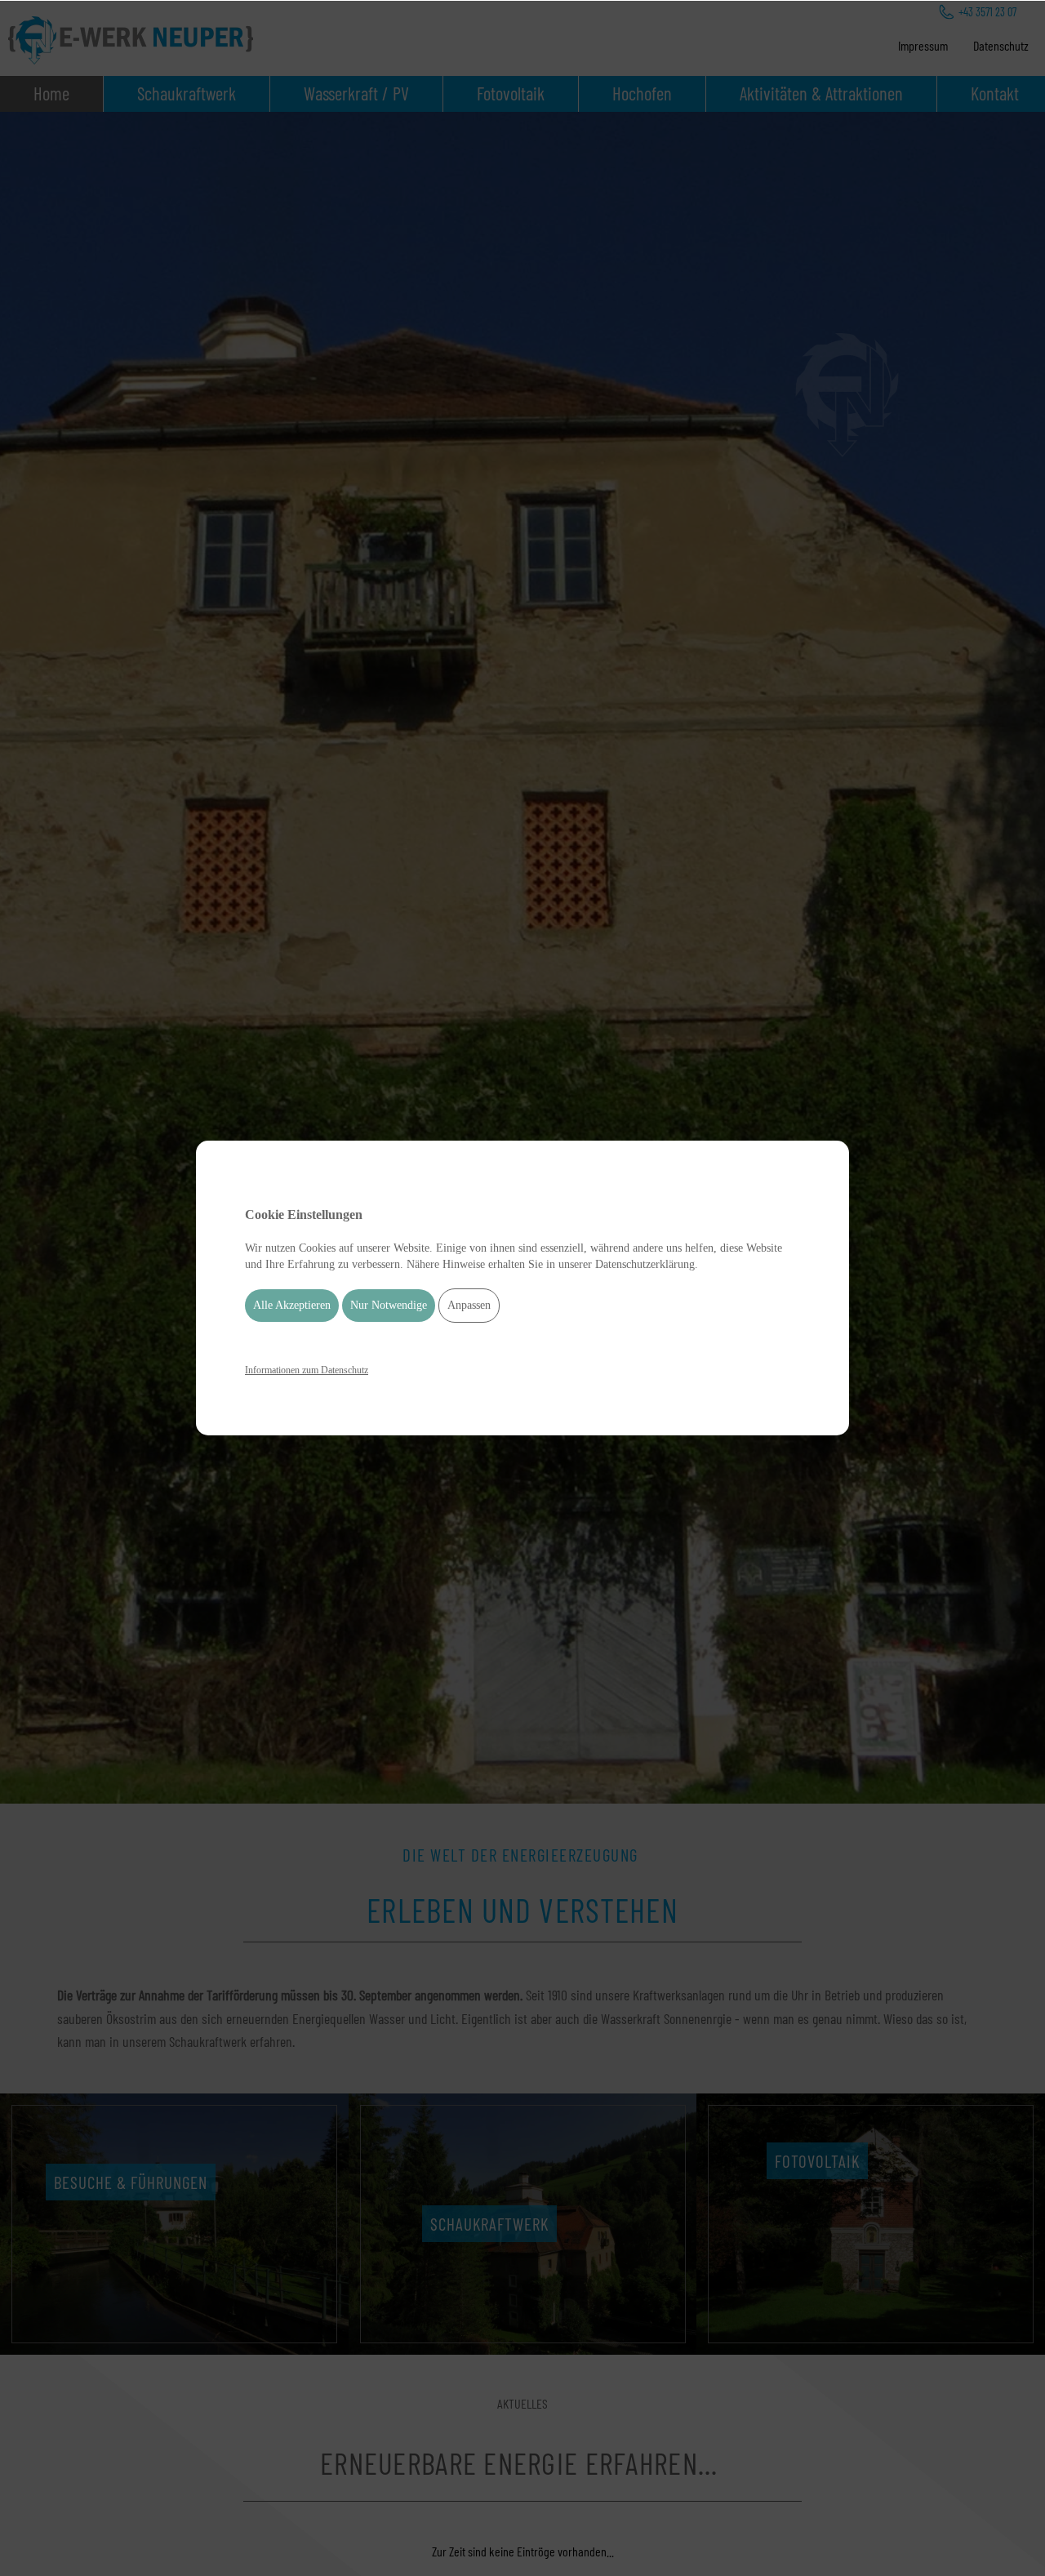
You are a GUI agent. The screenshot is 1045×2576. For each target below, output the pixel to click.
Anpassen (469, 1306)
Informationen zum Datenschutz (307, 1370)
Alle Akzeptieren (292, 1306)
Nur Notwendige (389, 1306)
